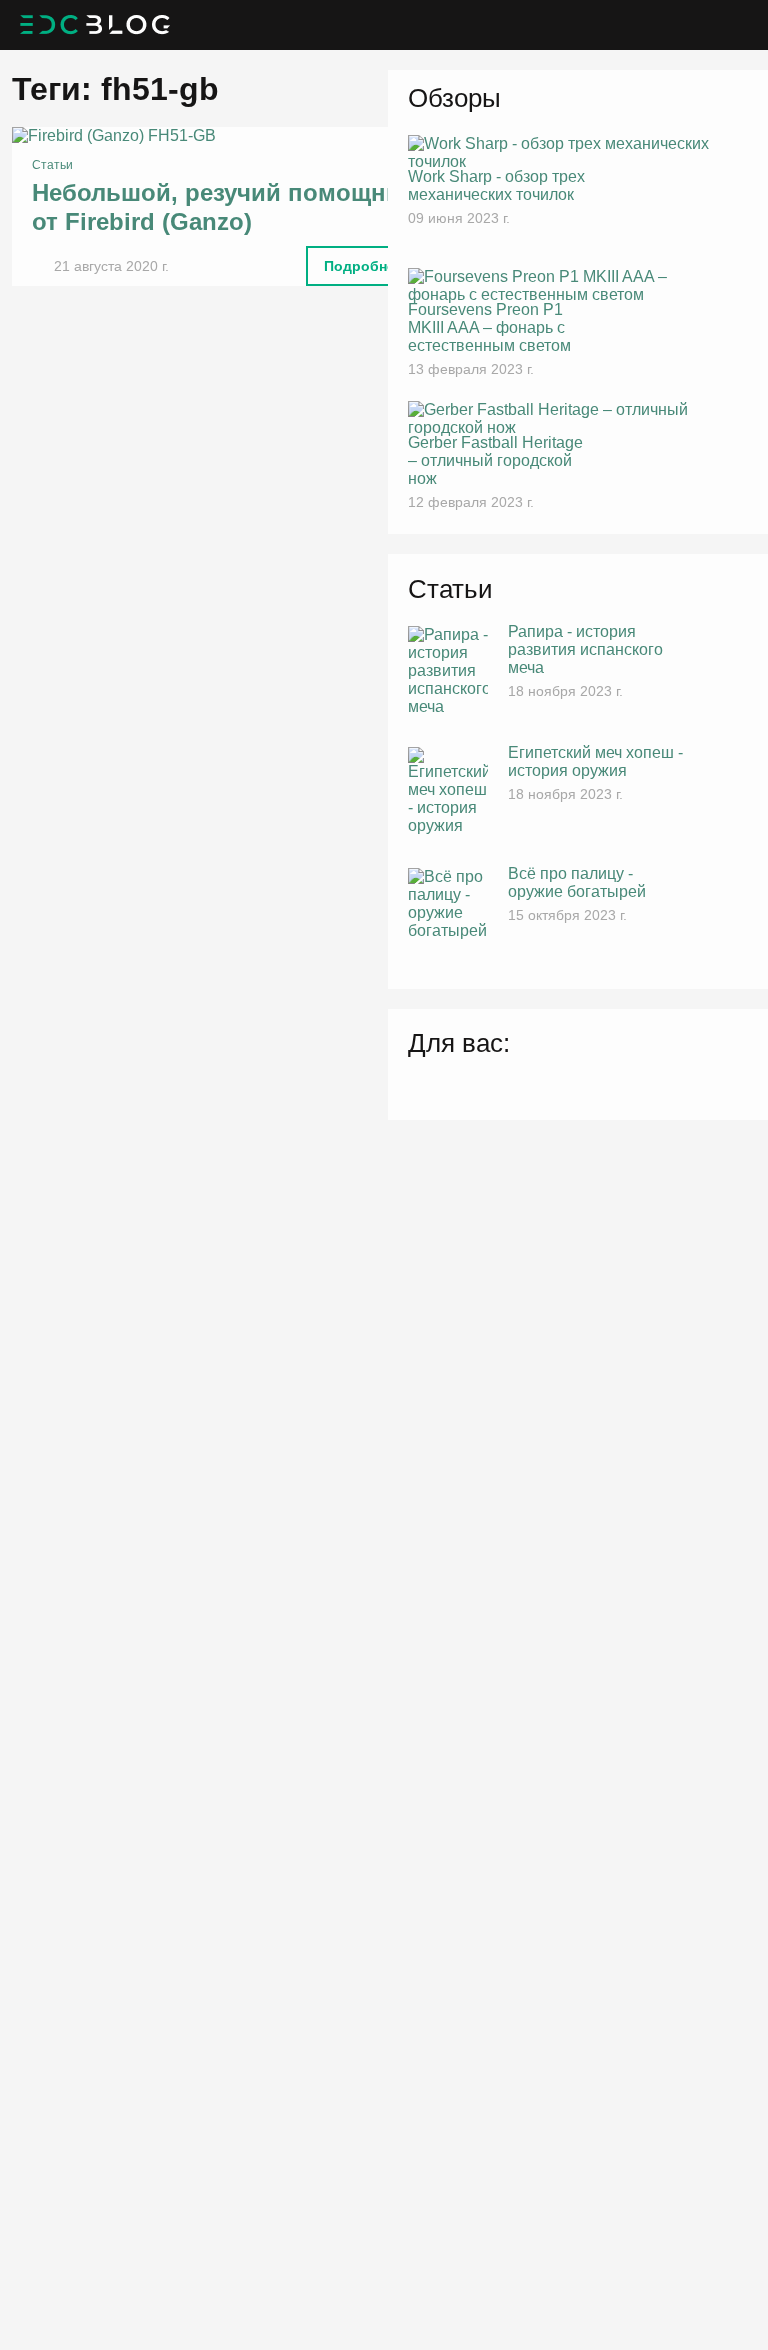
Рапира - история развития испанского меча (585, 649)
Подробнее (363, 266)
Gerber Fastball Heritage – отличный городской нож (495, 460)
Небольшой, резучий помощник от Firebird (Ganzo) (222, 207)
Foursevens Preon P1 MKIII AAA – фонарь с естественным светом (489, 327)
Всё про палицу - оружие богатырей (577, 882)
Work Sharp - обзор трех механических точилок (496, 185)
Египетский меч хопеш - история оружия (595, 761)
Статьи (52, 165)
